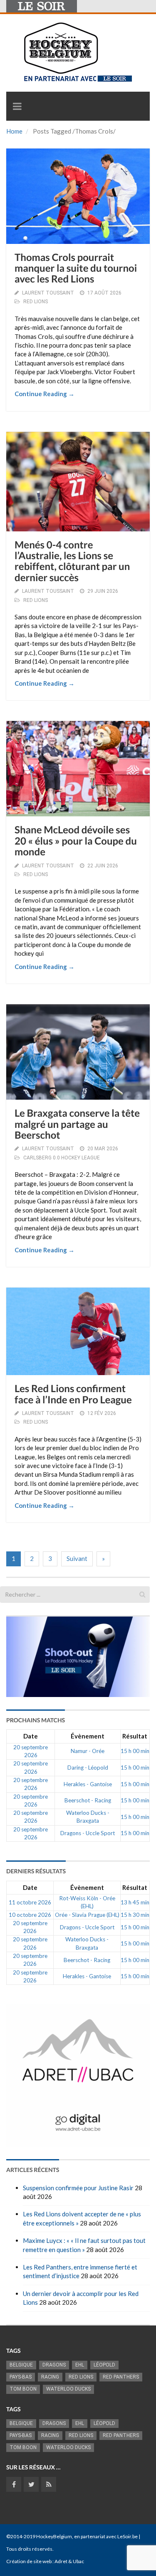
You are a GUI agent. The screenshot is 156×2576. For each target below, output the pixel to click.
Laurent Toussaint (48, 293)
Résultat (135, 1736)
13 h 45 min (135, 1902)
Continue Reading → (45, 394)
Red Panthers (121, 2377)
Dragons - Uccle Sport (88, 1833)
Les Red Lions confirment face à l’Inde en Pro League (73, 1394)
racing (50, 2377)
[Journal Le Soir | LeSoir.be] (42, 6)
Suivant (77, 1558)
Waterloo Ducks (68, 2389)
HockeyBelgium (54, 2536)
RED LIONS (36, 302)
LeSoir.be (128, 2536)
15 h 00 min (135, 1751)
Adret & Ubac (69, 2561)
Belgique (21, 2365)
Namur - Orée (88, 1751)
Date (31, 1736)
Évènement (88, 1736)
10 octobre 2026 (30, 1915)
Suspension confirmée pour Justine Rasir (78, 2188)
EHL (80, 2365)
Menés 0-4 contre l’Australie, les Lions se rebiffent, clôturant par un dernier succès (72, 561)
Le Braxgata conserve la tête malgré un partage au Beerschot (77, 1124)
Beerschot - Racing (88, 1800)
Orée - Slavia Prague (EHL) (87, 1915)
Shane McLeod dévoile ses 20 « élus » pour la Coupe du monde (76, 841)
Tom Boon (23, 2389)
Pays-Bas (21, 2377)
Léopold (104, 2365)
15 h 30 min (135, 1915)
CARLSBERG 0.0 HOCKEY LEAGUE (62, 1158)
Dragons (54, 2365)
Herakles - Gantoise (88, 1784)
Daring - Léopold (88, 1768)
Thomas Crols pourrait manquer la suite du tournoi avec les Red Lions (76, 268)
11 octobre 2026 (30, 1902)
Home (14, 131)
